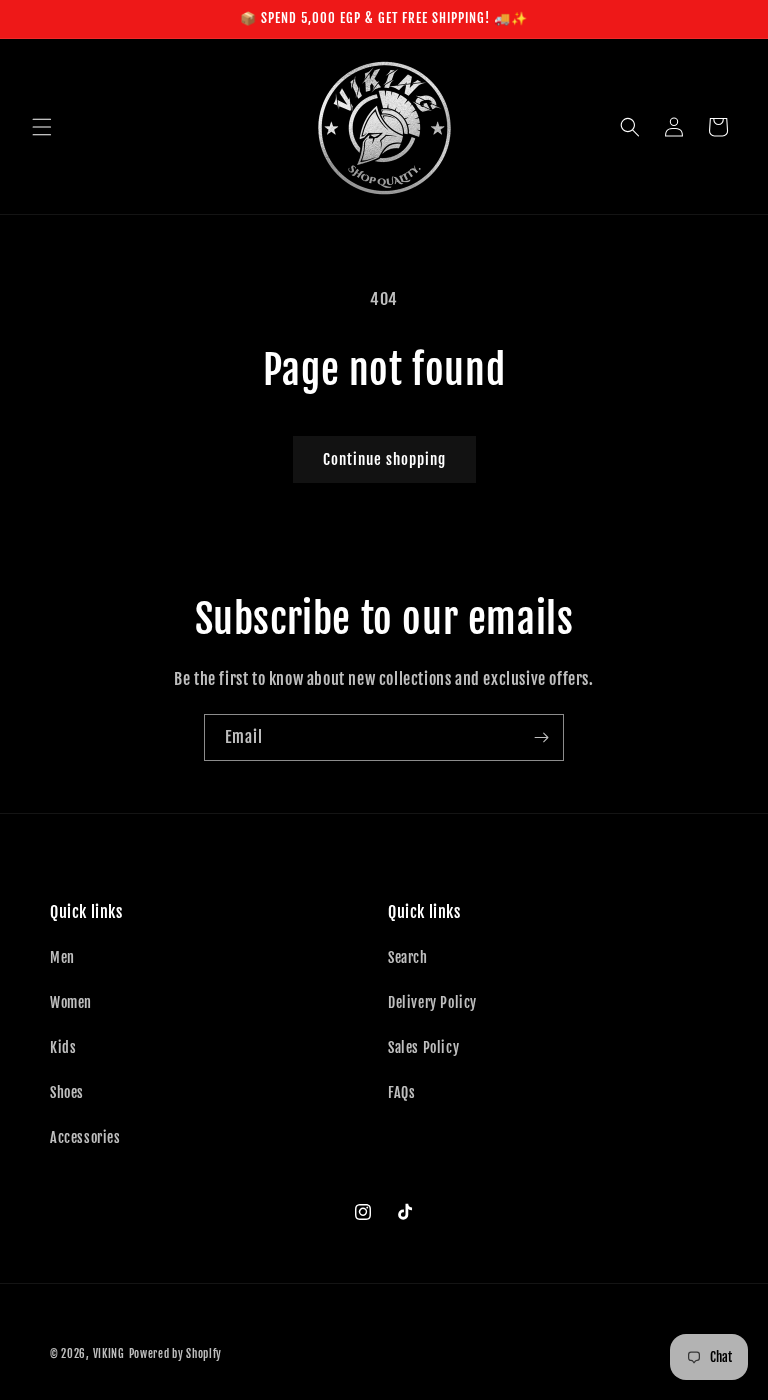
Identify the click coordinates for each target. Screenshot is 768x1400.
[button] (42, 127)
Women (71, 1002)
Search (408, 957)
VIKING (109, 1354)
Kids (63, 1047)
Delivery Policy (432, 1002)
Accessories (85, 1137)
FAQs (401, 1092)
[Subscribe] (541, 737)
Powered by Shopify (176, 1354)
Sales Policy (423, 1047)
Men (62, 957)
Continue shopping (384, 459)
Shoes (67, 1092)
